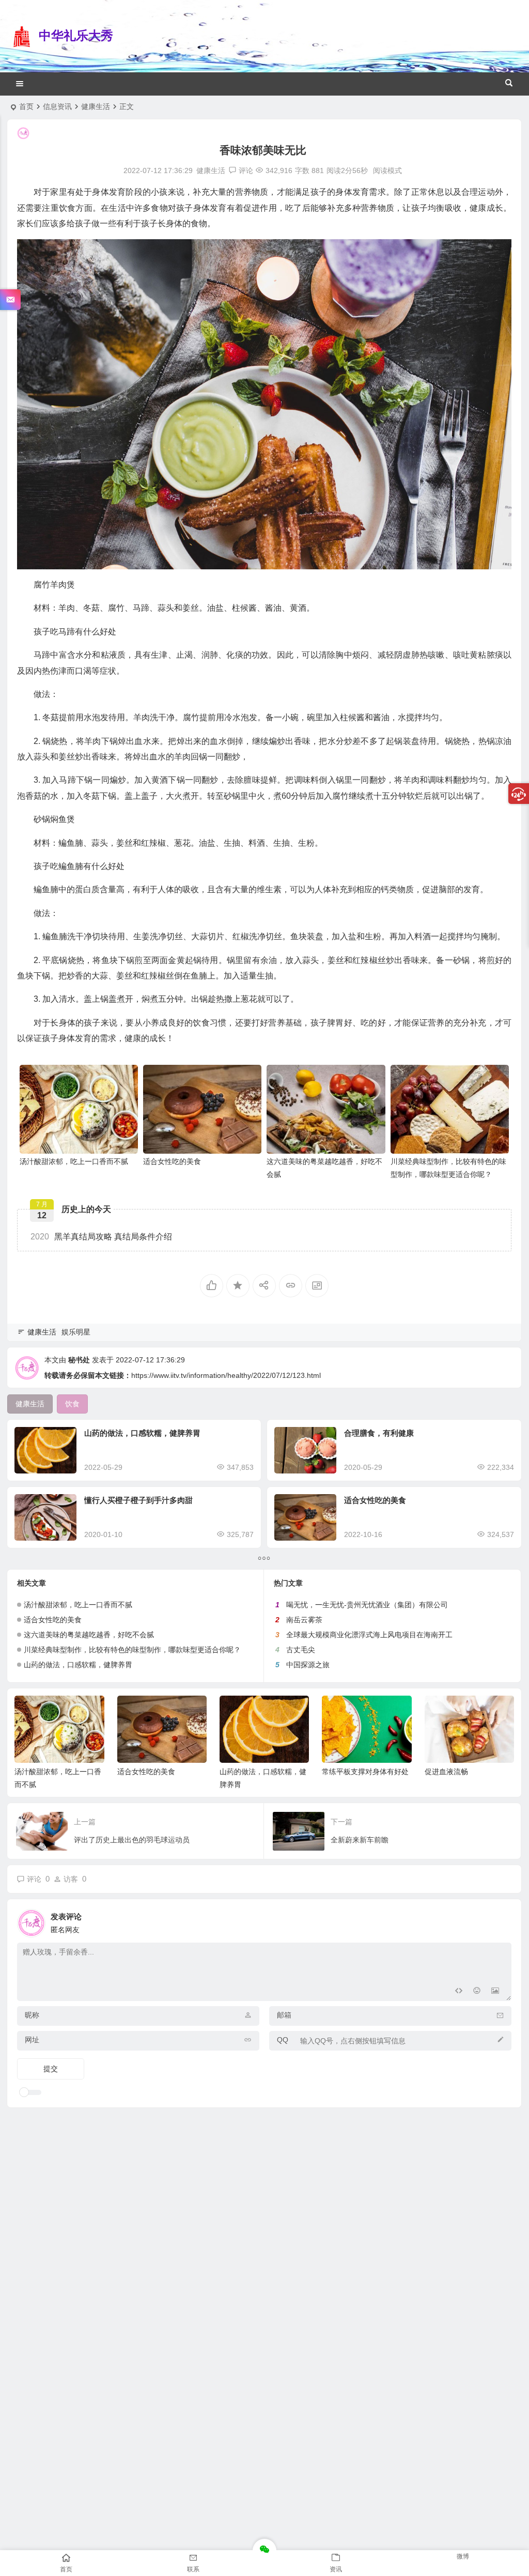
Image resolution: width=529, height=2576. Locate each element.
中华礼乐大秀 (76, 35)
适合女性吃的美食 (172, 1161)
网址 (32, 2040)
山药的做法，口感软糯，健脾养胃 (142, 1433)
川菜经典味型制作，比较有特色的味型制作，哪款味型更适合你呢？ (132, 1650)
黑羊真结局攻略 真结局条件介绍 (101, 1237)
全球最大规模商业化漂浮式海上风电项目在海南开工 (369, 1635)
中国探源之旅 (308, 1665)
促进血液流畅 (446, 1772)
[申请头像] (501, 1920)
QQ (283, 2040)
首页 (26, 106)
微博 (463, 2556)
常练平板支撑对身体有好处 (365, 1772)
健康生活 (96, 106)
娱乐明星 (76, 1332)
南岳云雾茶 (304, 1620)
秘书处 (79, 1360)
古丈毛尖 (301, 1650)
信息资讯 (57, 106)
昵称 (32, 2015)
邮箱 (284, 2015)
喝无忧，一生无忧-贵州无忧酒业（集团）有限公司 (367, 1605)
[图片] (495, 1992)
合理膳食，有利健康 (379, 1433)
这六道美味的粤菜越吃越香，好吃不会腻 (89, 1635)
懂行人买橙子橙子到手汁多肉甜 (138, 1500)
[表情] (477, 1992)
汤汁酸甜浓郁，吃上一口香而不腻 (74, 1161)
